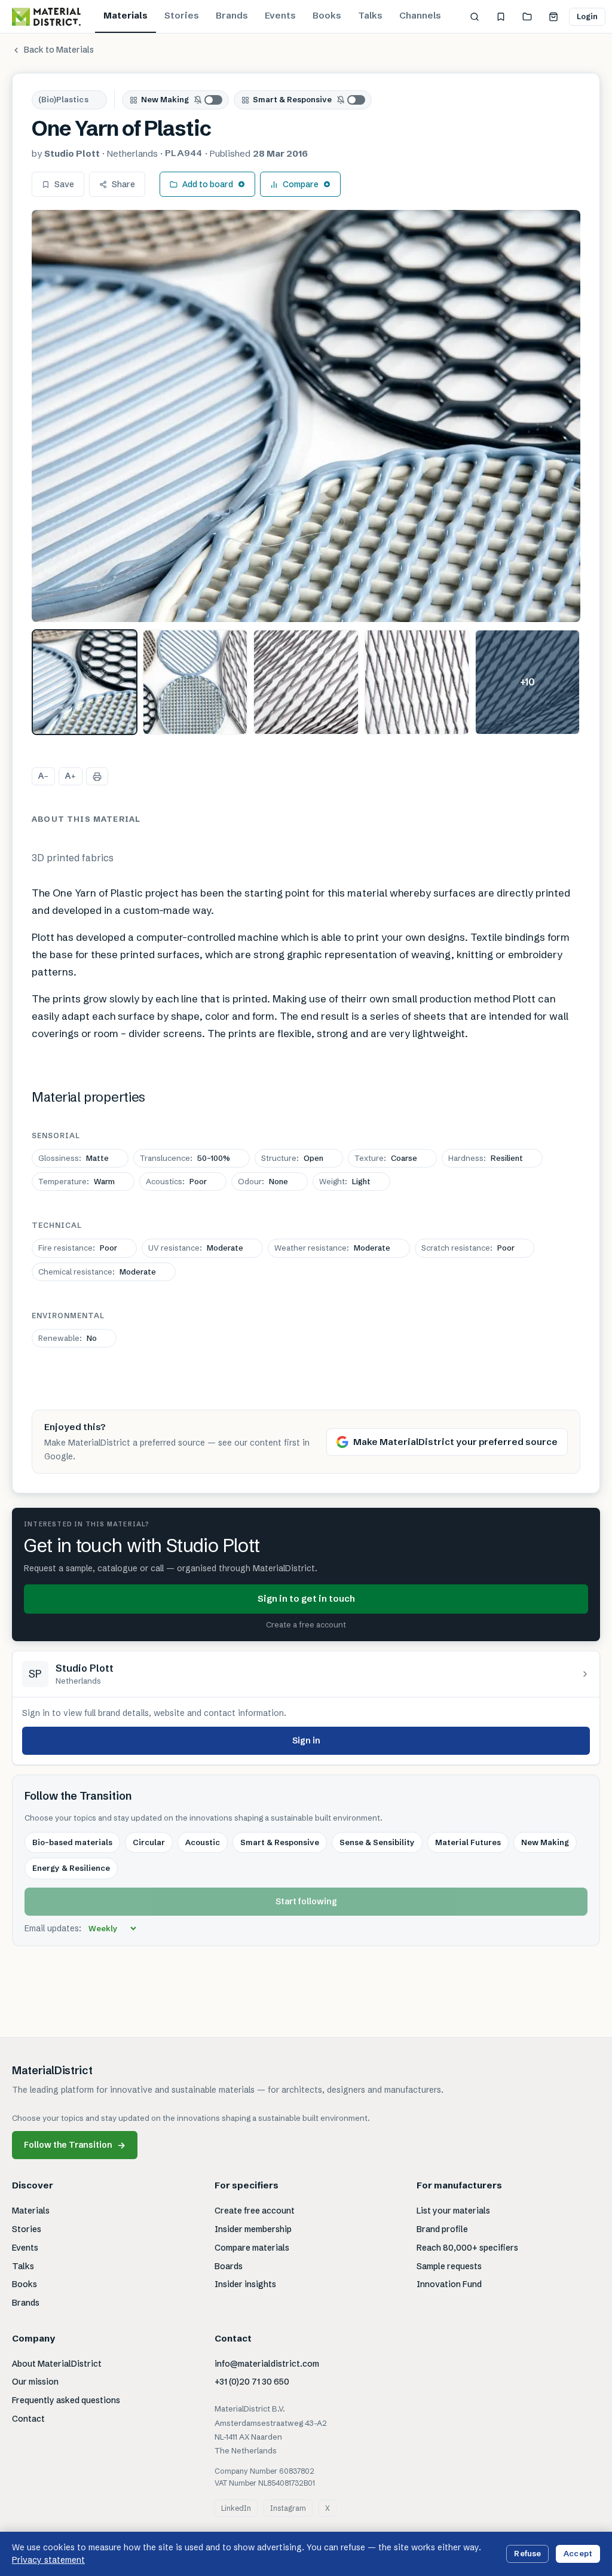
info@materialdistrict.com (267, 2364)
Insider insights (245, 2284)
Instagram (288, 2508)
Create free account (255, 2211)
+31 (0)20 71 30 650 (252, 2382)
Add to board (208, 184)
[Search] (475, 17)
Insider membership (253, 2229)
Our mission (35, 2382)
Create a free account (306, 1624)
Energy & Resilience (71, 1868)
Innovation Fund (449, 2284)
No (68, 1338)
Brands (232, 15)
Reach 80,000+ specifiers (467, 2248)
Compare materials (252, 2248)
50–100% (185, 1158)
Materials (126, 15)
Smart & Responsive (292, 99)
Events (280, 15)
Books (327, 15)
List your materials (453, 2211)
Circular (149, 1842)
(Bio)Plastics (63, 99)
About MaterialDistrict (57, 2364)
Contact (28, 2419)
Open (292, 1158)
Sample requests (449, 2266)
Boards (229, 2266)
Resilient (486, 1158)
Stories (182, 15)
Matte (74, 1158)
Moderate (196, 1248)
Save (64, 184)
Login (587, 16)
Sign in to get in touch (306, 1598)
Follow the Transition (75, 2145)
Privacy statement (48, 2560)
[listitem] (85, 682)
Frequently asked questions (66, 2400)
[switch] (209, 100)
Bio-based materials (72, 1842)
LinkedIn (236, 2508)
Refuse (527, 2553)
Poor (176, 1181)
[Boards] (527, 17)
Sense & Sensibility (377, 1842)
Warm (76, 1181)
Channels (420, 15)
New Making (165, 99)
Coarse (386, 1158)
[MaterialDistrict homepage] (46, 17)
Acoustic (203, 1842)
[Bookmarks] (501, 17)
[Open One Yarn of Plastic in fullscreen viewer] (306, 416)
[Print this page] (97, 776)
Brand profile (442, 2229)
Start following (306, 1901)
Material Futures (468, 1842)
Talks (370, 15)
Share (123, 184)
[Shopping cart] (553, 17)
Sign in (306, 1740)
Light (345, 1181)
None (263, 1181)
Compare (301, 184)
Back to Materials (59, 50)
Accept (578, 2553)
